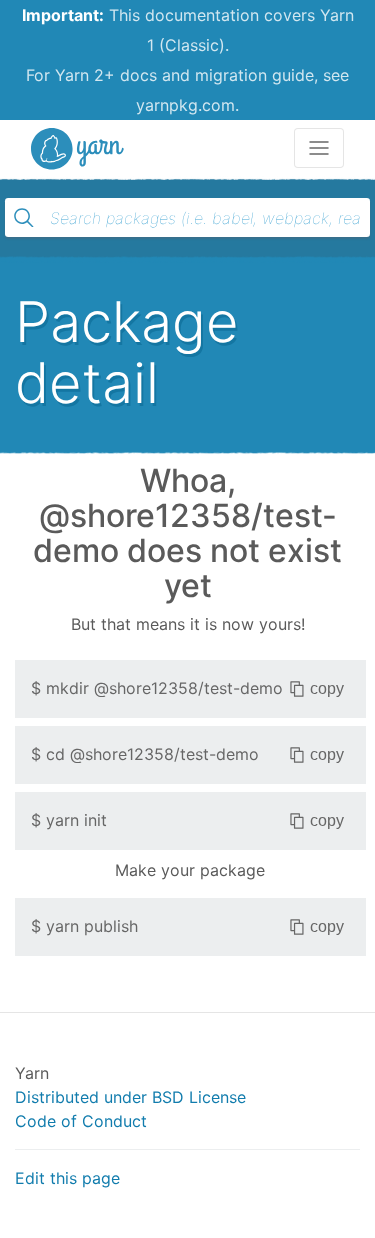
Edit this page (67, 1178)
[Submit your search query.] (24, 218)
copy (327, 688)
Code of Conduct (81, 1121)
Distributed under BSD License (130, 1097)
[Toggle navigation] (319, 148)
